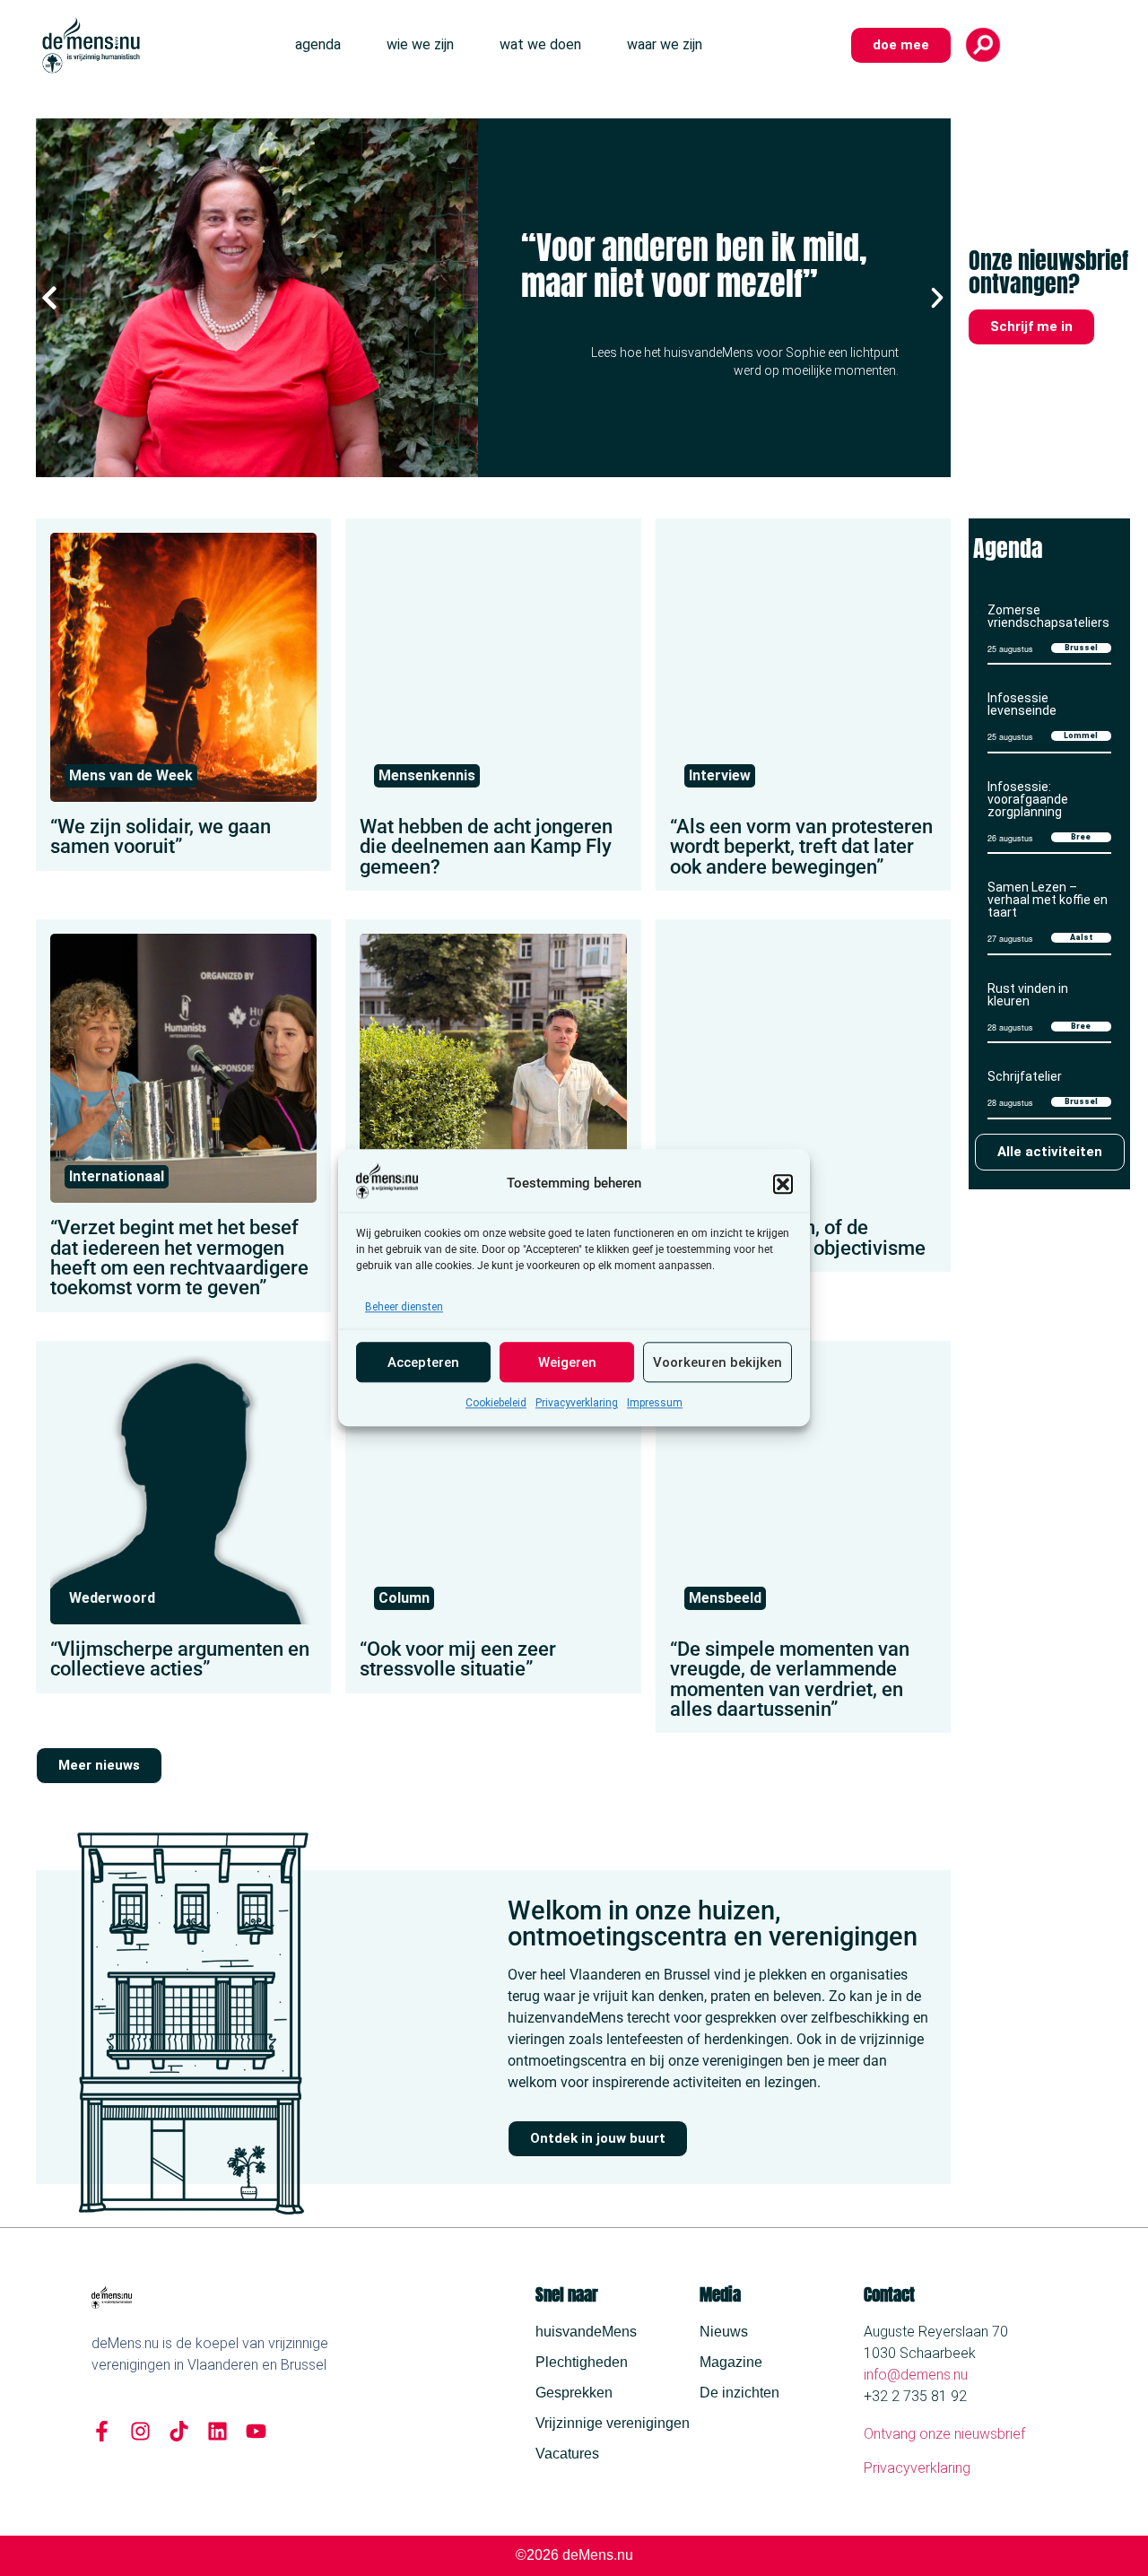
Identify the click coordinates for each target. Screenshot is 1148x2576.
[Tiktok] (179, 2431)
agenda (318, 44)
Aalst (1081, 937)
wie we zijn (420, 44)
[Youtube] (256, 2431)
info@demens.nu (916, 2375)
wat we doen (540, 44)
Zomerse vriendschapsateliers (1048, 616)
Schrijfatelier (1025, 1076)
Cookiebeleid (496, 1404)
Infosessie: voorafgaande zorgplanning (1028, 799)
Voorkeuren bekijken (717, 1362)
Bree (1081, 837)
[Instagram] (140, 2431)
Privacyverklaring (577, 1404)
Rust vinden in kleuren (1028, 995)
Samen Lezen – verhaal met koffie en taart (1048, 900)
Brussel (1081, 648)
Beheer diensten (404, 1308)
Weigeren (567, 1362)
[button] (783, 1184)
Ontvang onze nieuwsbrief (944, 2434)
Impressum (655, 1404)
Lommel (1081, 735)
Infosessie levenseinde (1022, 704)
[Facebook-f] (102, 2431)
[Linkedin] (217, 2431)
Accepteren (423, 1362)
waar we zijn (665, 44)
